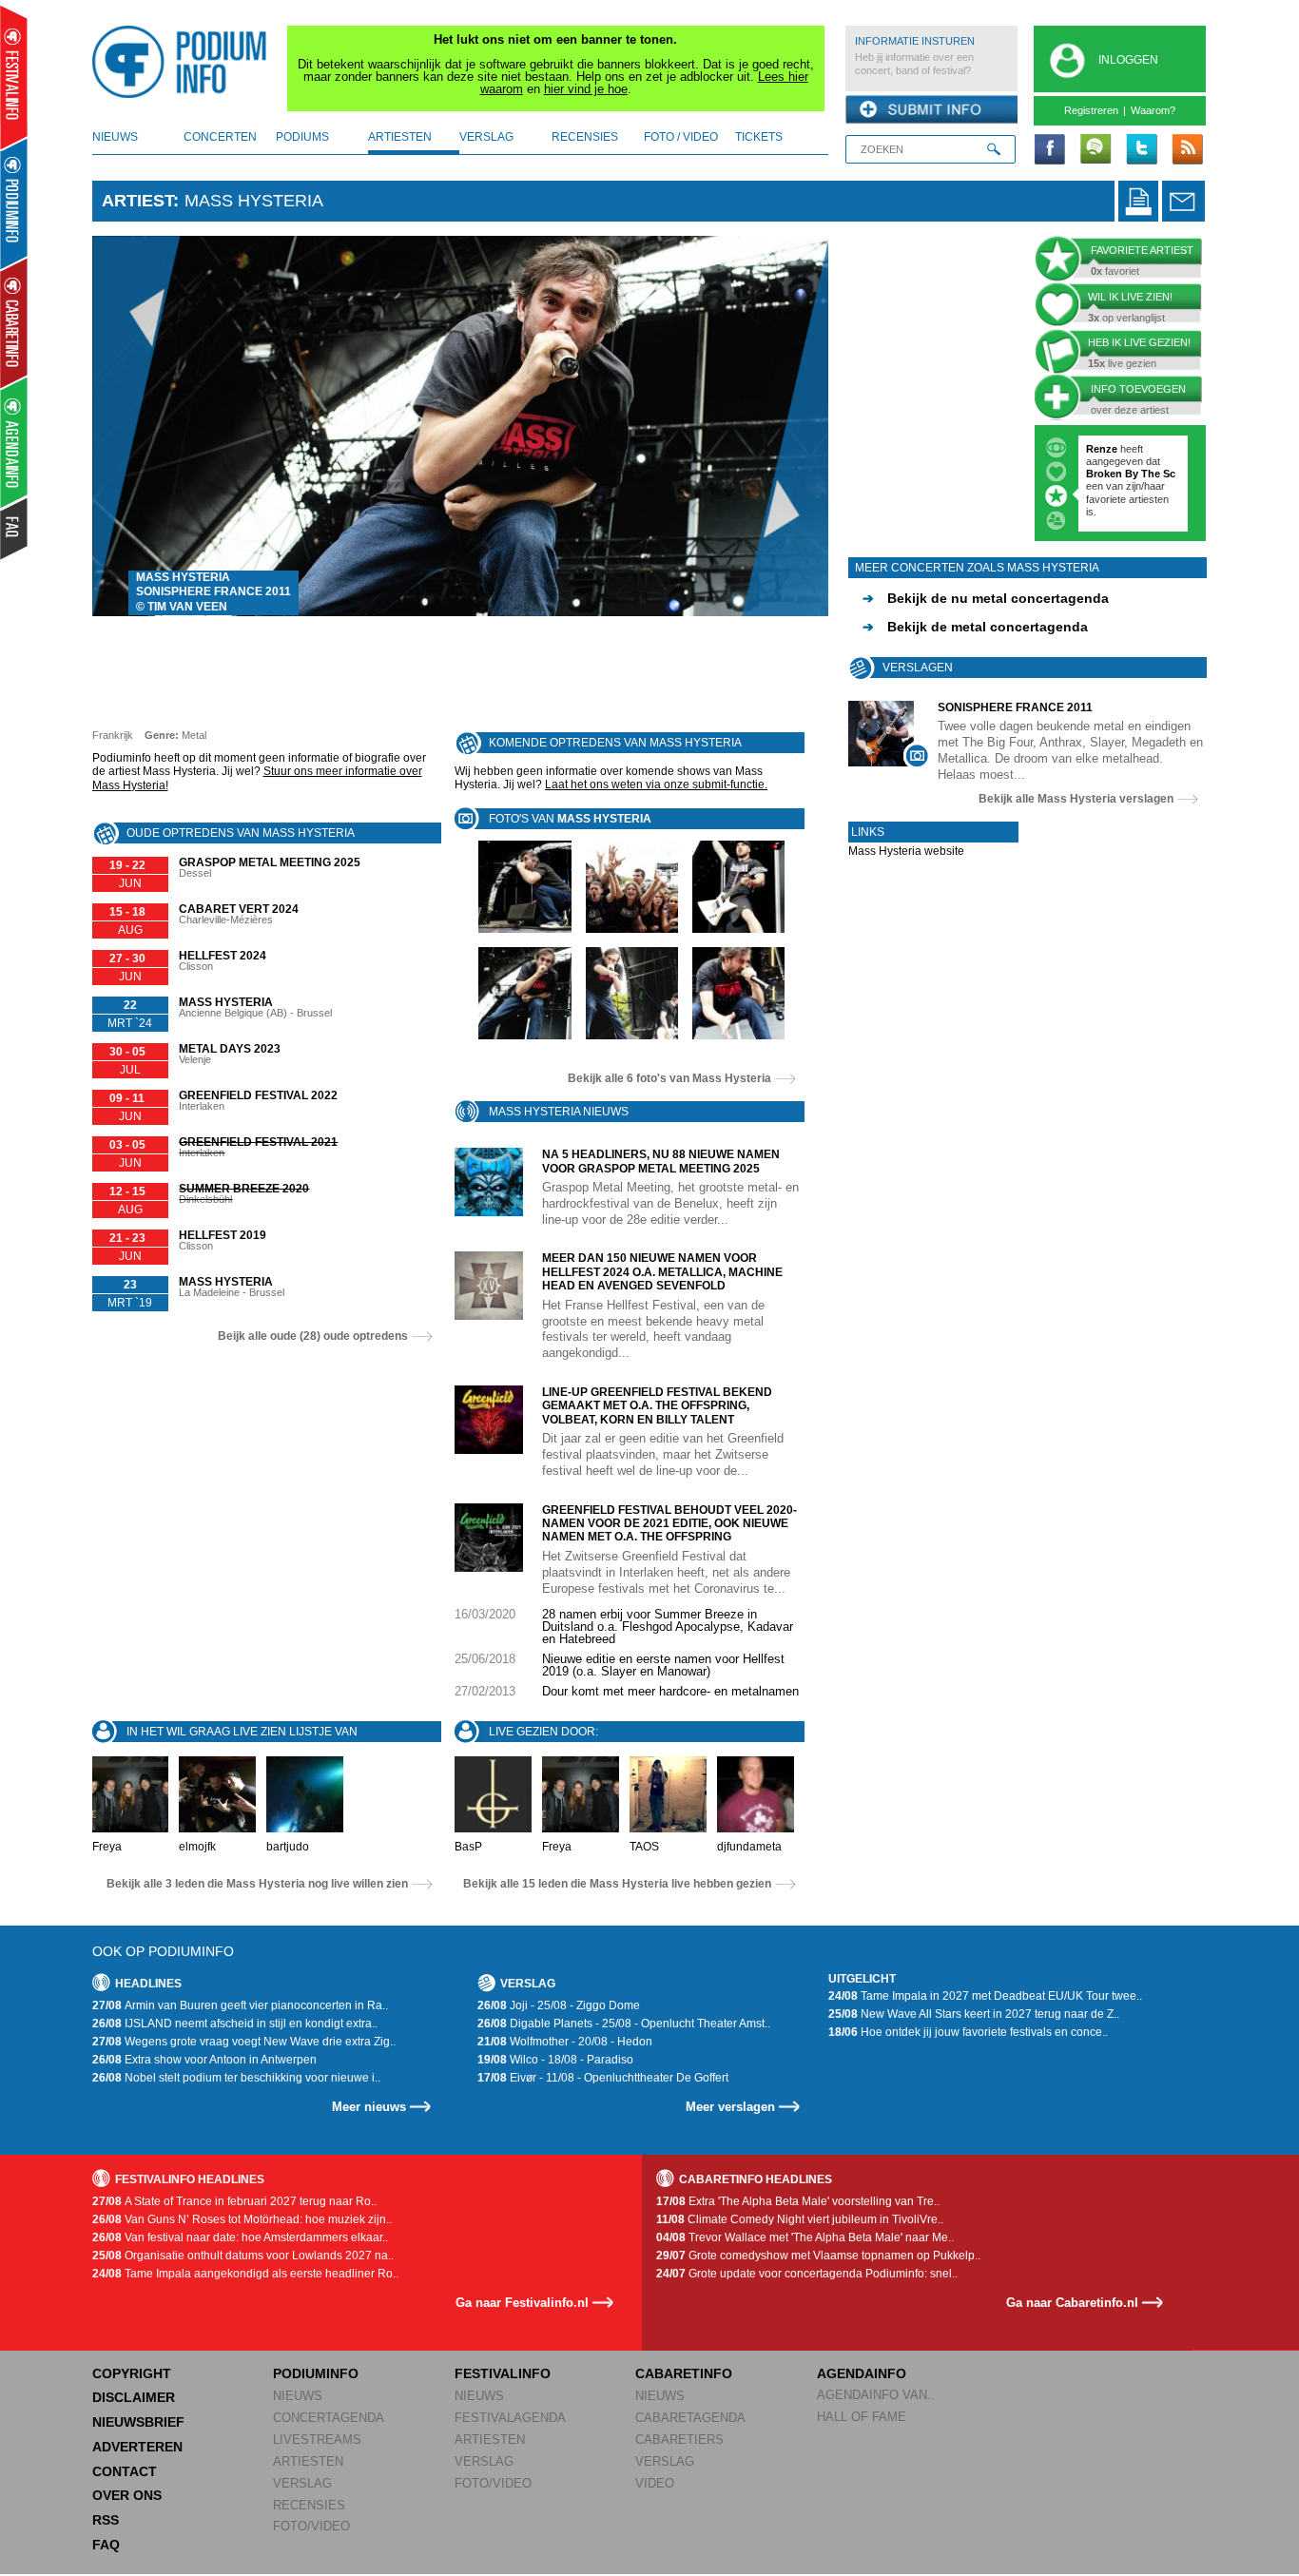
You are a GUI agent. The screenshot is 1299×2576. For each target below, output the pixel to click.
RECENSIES (309, 2505)
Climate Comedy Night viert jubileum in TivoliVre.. (800, 2219)
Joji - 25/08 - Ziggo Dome (559, 2005)
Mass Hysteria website (906, 851)
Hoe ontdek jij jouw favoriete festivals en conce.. (968, 2032)
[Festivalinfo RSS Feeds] (1187, 150)
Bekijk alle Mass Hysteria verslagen (1076, 799)
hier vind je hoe (586, 89)
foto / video (681, 137)
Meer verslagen (730, 2107)
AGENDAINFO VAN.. (876, 2395)
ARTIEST (137, 201)
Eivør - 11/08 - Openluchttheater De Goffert (603, 2078)
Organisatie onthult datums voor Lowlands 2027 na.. (243, 2256)
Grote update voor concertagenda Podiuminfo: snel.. (807, 2274)
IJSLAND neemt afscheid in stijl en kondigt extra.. (235, 2024)
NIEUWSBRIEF (138, 2422)
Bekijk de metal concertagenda (975, 627)
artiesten (400, 137)
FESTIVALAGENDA (510, 2418)
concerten (220, 137)
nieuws (115, 137)
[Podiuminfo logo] (184, 62)
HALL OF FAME (862, 2417)
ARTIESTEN (308, 2461)
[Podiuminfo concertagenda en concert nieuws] (15, 203)
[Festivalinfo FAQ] (15, 529)
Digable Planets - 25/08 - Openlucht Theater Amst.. (624, 2024)
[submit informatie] (931, 110)
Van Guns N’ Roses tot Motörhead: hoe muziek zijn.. (242, 2219)
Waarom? (1153, 110)
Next (785, 426)
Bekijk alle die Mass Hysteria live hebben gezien (617, 1884)
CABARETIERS (679, 2440)
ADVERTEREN (137, 2447)
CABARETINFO (684, 2373)
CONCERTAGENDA (329, 2418)
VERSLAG (302, 2483)
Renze (1102, 449)
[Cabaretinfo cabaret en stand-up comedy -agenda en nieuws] (14, 322)
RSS (106, 2520)
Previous (136, 426)
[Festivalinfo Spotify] (1095, 150)
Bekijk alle (669, 1078)
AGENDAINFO (862, 2373)
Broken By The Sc (1131, 474)
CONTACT (125, 2471)
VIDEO (655, 2483)
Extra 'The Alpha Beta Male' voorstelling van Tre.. (798, 2201)
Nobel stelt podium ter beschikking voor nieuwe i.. (236, 2078)
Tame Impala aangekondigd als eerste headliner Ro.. (245, 2274)
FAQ (106, 2545)
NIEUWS (298, 2396)
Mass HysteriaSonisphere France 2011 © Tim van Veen (213, 592)
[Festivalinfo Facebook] (1050, 150)
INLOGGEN (1128, 60)
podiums (302, 137)
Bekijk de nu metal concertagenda (986, 598)
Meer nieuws (369, 2107)
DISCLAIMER (134, 2397)
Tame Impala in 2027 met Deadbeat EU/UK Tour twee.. (985, 1996)
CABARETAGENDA (690, 2418)
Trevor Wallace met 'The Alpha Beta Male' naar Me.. (805, 2237)
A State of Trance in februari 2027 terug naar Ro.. (234, 2201)
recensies (585, 137)
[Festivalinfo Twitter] (1141, 150)
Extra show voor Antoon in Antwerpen (204, 2060)
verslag (486, 137)
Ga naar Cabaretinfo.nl (1072, 2303)
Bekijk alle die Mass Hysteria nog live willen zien (257, 1884)
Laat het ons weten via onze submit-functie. (656, 784)
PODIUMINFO (316, 2373)
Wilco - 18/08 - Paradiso (555, 2060)
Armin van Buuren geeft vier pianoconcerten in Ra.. (240, 2005)
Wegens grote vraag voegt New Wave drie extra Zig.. (244, 2042)
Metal (194, 735)
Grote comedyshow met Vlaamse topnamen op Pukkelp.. (818, 2256)
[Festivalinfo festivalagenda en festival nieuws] (14, 77)
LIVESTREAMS (317, 2440)
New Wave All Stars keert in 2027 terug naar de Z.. (974, 2014)
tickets (759, 137)
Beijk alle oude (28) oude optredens (313, 1336)
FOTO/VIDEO (311, 2526)
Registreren (1091, 110)
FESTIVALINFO (503, 2373)
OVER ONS (127, 2495)
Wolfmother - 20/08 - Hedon (565, 2042)
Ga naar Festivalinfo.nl (522, 2303)
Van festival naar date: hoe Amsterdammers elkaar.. (240, 2237)
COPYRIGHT (132, 2373)
